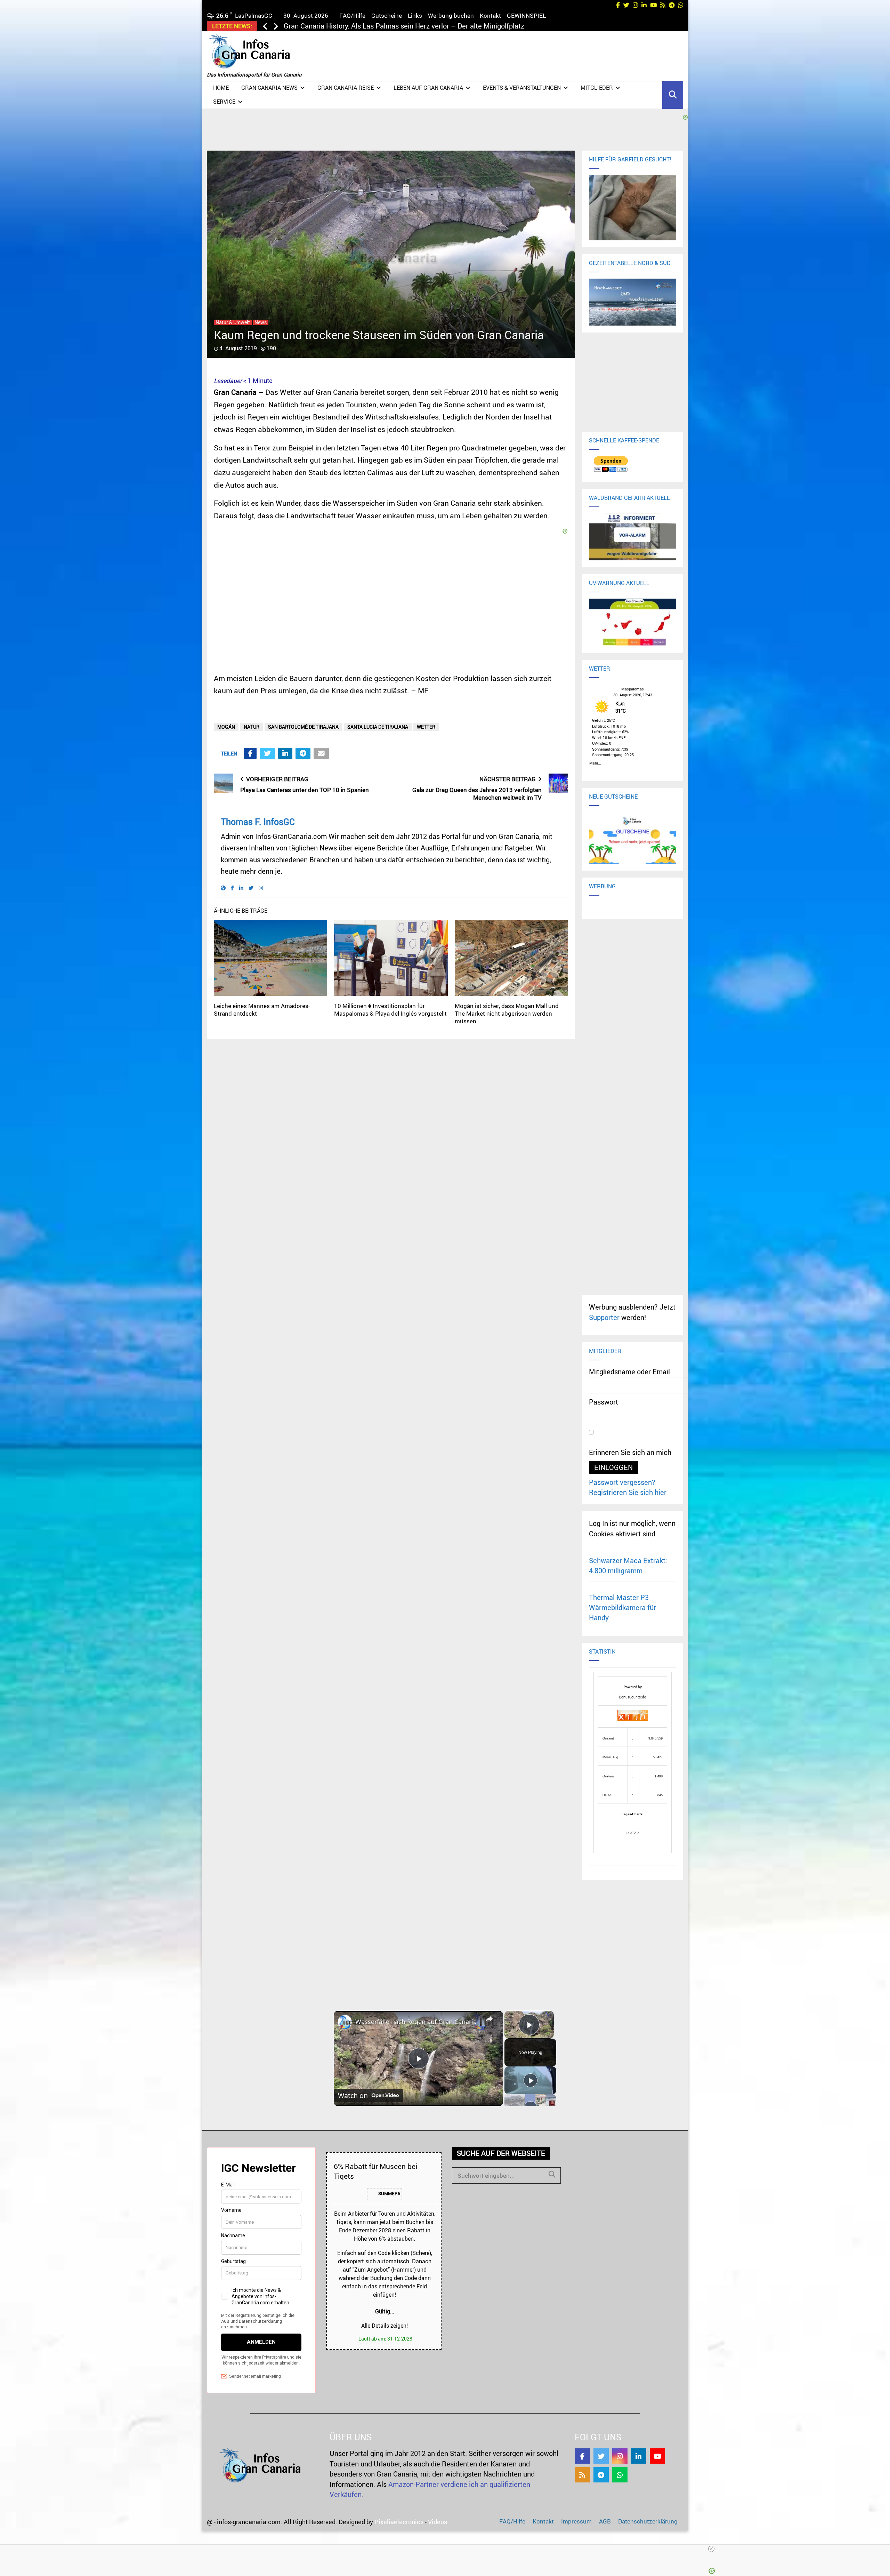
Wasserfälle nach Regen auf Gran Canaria (416, 2022)
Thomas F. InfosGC (258, 822)
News (261, 322)
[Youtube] (657, 2456)
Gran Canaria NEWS (269, 88)
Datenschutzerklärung (648, 2521)
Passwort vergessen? (622, 1482)
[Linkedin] (639, 2456)
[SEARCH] (552, 2174)
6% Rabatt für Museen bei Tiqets (375, 2171)
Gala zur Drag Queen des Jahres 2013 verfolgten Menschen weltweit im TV (477, 794)
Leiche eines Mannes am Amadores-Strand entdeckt (262, 1010)
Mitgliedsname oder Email (629, 1372)
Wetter (426, 727)
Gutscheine (387, 15)
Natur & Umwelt (233, 322)
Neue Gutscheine (613, 797)
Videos (438, 2522)
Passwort (604, 1402)
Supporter (604, 1317)
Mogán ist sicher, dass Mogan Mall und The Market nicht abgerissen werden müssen (507, 1013)
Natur (252, 727)
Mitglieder (597, 88)
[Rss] (582, 2475)
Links (415, 15)
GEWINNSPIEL (526, 15)
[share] (489, 2019)
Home (221, 88)
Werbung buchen (451, 15)
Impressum (576, 2521)
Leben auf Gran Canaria (428, 88)
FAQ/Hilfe (352, 15)
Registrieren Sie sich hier (628, 1492)
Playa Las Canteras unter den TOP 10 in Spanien (305, 790)
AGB (605, 2521)
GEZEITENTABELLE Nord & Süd (630, 263)
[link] (345, 2022)
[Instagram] (620, 2456)
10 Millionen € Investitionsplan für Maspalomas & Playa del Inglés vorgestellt (390, 1010)
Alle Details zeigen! (385, 2326)
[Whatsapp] (620, 2475)
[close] (448, 2549)
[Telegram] (601, 2475)
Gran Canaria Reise (346, 88)
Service (224, 102)
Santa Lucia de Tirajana (378, 727)
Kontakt (490, 15)
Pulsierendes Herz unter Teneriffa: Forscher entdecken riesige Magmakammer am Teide (421, 26)
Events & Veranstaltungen (522, 88)
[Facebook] (582, 2456)
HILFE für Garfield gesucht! (630, 159)
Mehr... (595, 762)
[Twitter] (601, 2456)
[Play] (531, 2080)
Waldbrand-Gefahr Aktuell (629, 498)
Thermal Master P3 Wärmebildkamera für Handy (622, 1608)
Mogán (226, 727)
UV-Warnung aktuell (619, 583)
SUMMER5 (389, 2194)
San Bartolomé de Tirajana (303, 727)
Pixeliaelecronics (399, 2522)
